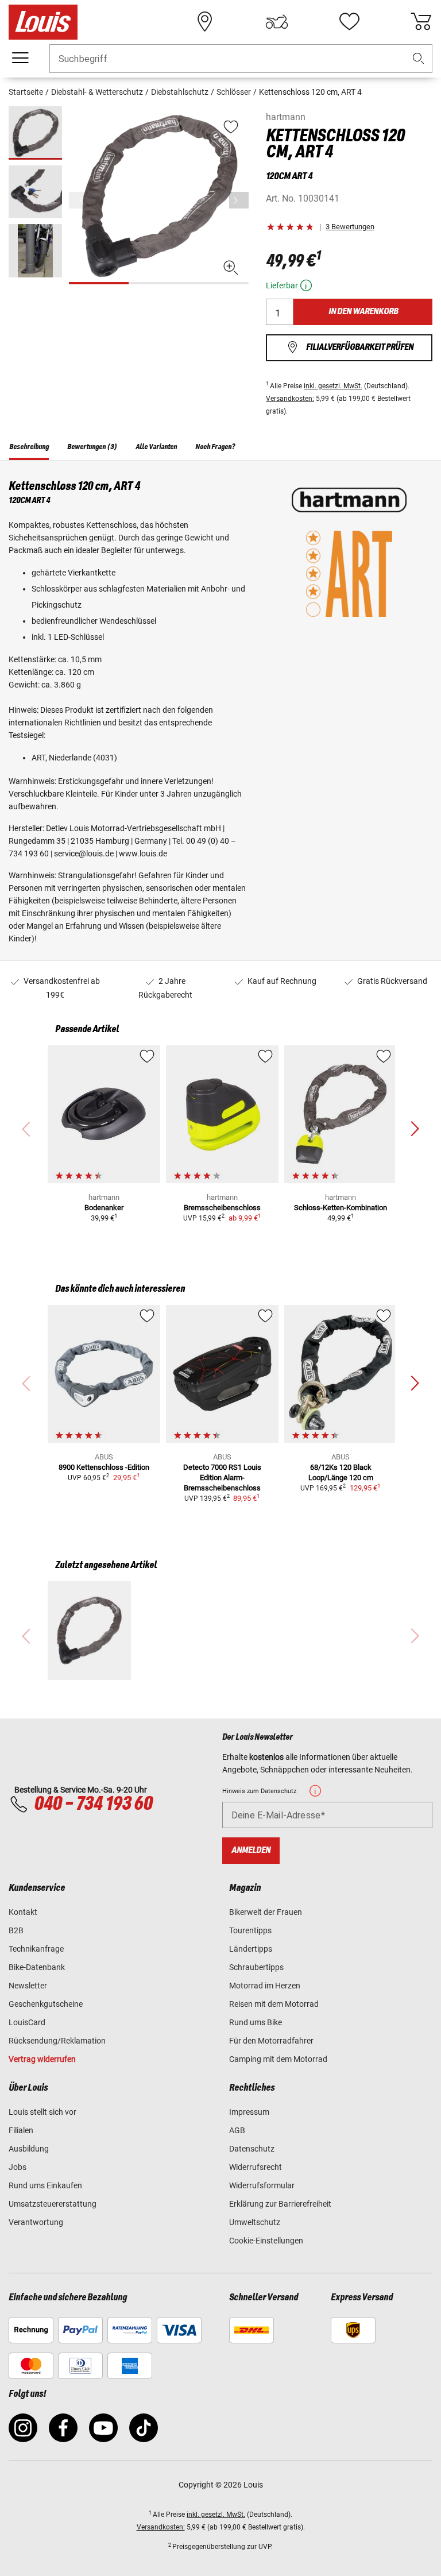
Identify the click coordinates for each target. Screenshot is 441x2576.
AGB (237, 2130)
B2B (16, 1930)
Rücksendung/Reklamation (57, 2041)
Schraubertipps (256, 1967)
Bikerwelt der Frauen (266, 1912)
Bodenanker (104, 1208)
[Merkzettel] (349, 22)
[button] (419, 59)
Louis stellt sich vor (42, 2112)
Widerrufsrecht (256, 2167)
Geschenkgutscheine (46, 2004)
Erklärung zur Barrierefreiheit (280, 2204)
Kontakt (23, 1912)
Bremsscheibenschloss (222, 1208)
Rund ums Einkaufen (45, 2185)
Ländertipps (251, 1949)
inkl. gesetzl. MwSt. (333, 386)
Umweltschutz (255, 2222)
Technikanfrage (36, 1949)
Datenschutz (252, 2149)
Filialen (21, 2130)
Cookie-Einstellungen (266, 2241)
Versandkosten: (290, 399)
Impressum (249, 2112)
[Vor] (239, 200)
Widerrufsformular (262, 2185)
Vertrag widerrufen (42, 2059)
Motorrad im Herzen (265, 1986)
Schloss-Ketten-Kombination (341, 1208)
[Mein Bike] (277, 22)
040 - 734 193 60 (93, 1804)
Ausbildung (29, 2149)
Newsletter (28, 1986)
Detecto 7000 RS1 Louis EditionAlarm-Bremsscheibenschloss (222, 1478)
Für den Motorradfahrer (271, 2041)
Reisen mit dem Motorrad (274, 2004)
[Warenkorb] (421, 22)
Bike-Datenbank (37, 1967)
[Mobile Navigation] (20, 58)
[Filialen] (205, 22)
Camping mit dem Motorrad (278, 2059)
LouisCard (27, 2022)
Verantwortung (36, 2222)
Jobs (18, 2167)
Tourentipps (250, 1930)
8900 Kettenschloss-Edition (104, 1467)
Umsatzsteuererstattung (53, 2204)
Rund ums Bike (256, 2022)
